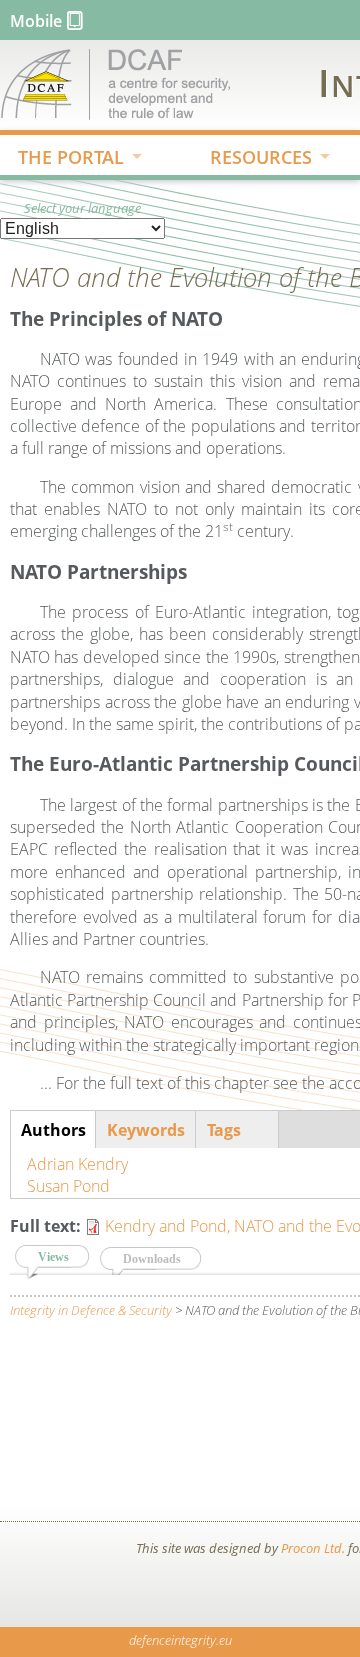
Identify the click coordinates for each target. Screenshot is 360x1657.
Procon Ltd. (313, 1548)
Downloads (152, 1259)
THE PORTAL (62, 159)
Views (64, 1257)
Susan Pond (68, 1186)
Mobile (36, 21)
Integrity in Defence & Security (91, 1310)
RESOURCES (252, 159)
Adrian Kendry (77, 1164)
